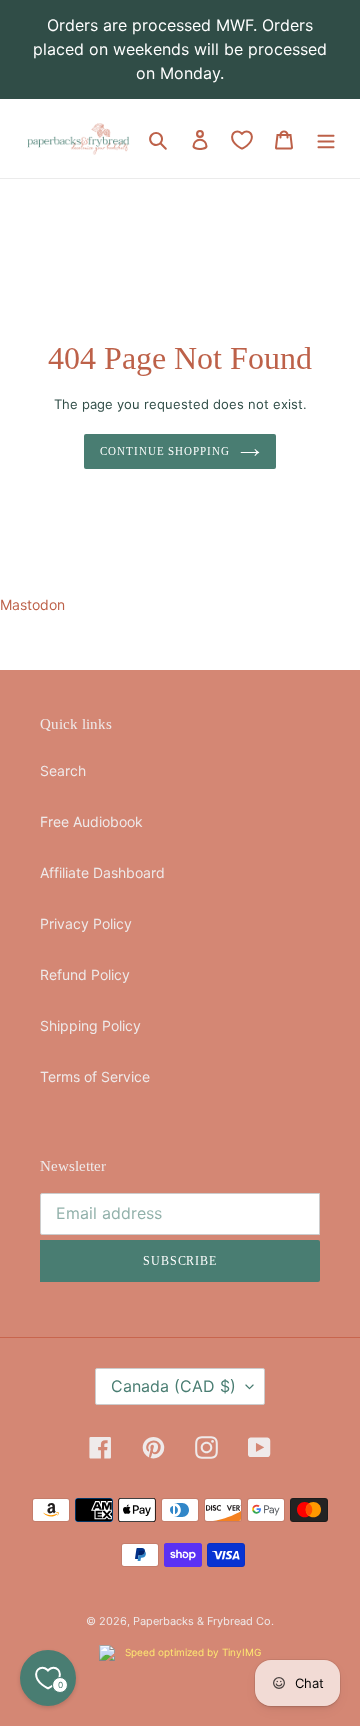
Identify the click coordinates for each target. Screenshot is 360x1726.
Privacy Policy (86, 923)
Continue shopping (164, 451)
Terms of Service (95, 1076)
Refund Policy (85, 974)
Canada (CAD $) (173, 1386)
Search (63, 770)
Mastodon (32, 604)
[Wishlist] (242, 140)
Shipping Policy (90, 1025)
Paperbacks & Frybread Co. (203, 1621)
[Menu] (326, 139)
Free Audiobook (91, 821)
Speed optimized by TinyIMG (191, 1652)
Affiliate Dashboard (102, 872)
